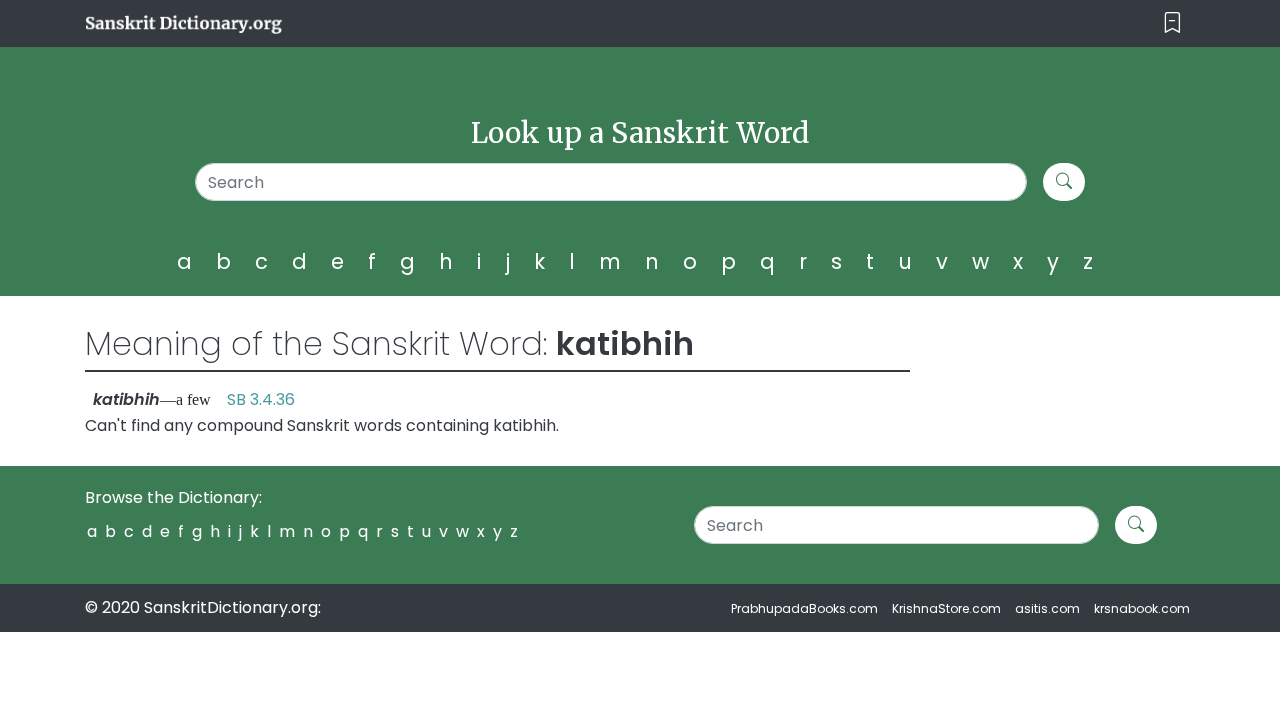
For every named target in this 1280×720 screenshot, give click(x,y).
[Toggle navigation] (1172, 23)
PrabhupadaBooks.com (804, 608)
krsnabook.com (1142, 608)
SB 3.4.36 (261, 399)
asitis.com (1047, 608)
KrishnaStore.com (946, 608)
